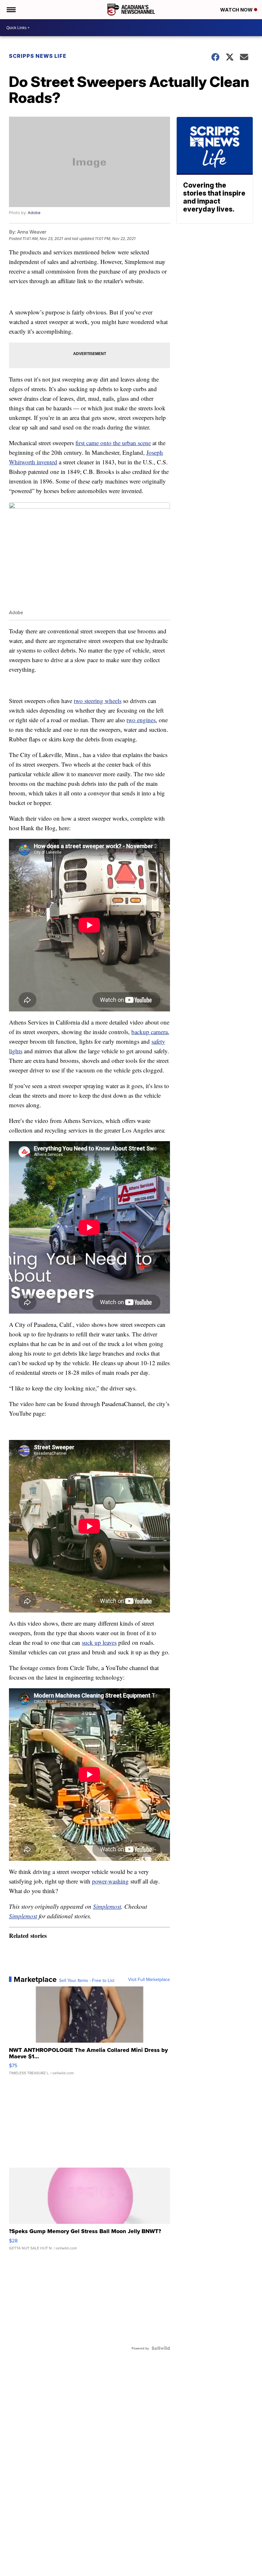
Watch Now (237, 10)
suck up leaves (99, 1642)
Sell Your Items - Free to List (87, 1980)
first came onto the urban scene (113, 443)
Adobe (34, 213)
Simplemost (107, 1906)
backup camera (150, 1032)
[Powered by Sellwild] (161, 2348)
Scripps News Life (38, 56)
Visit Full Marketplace (149, 1979)
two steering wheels (98, 701)
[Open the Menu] (11, 10)
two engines (141, 720)
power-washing (110, 1881)
